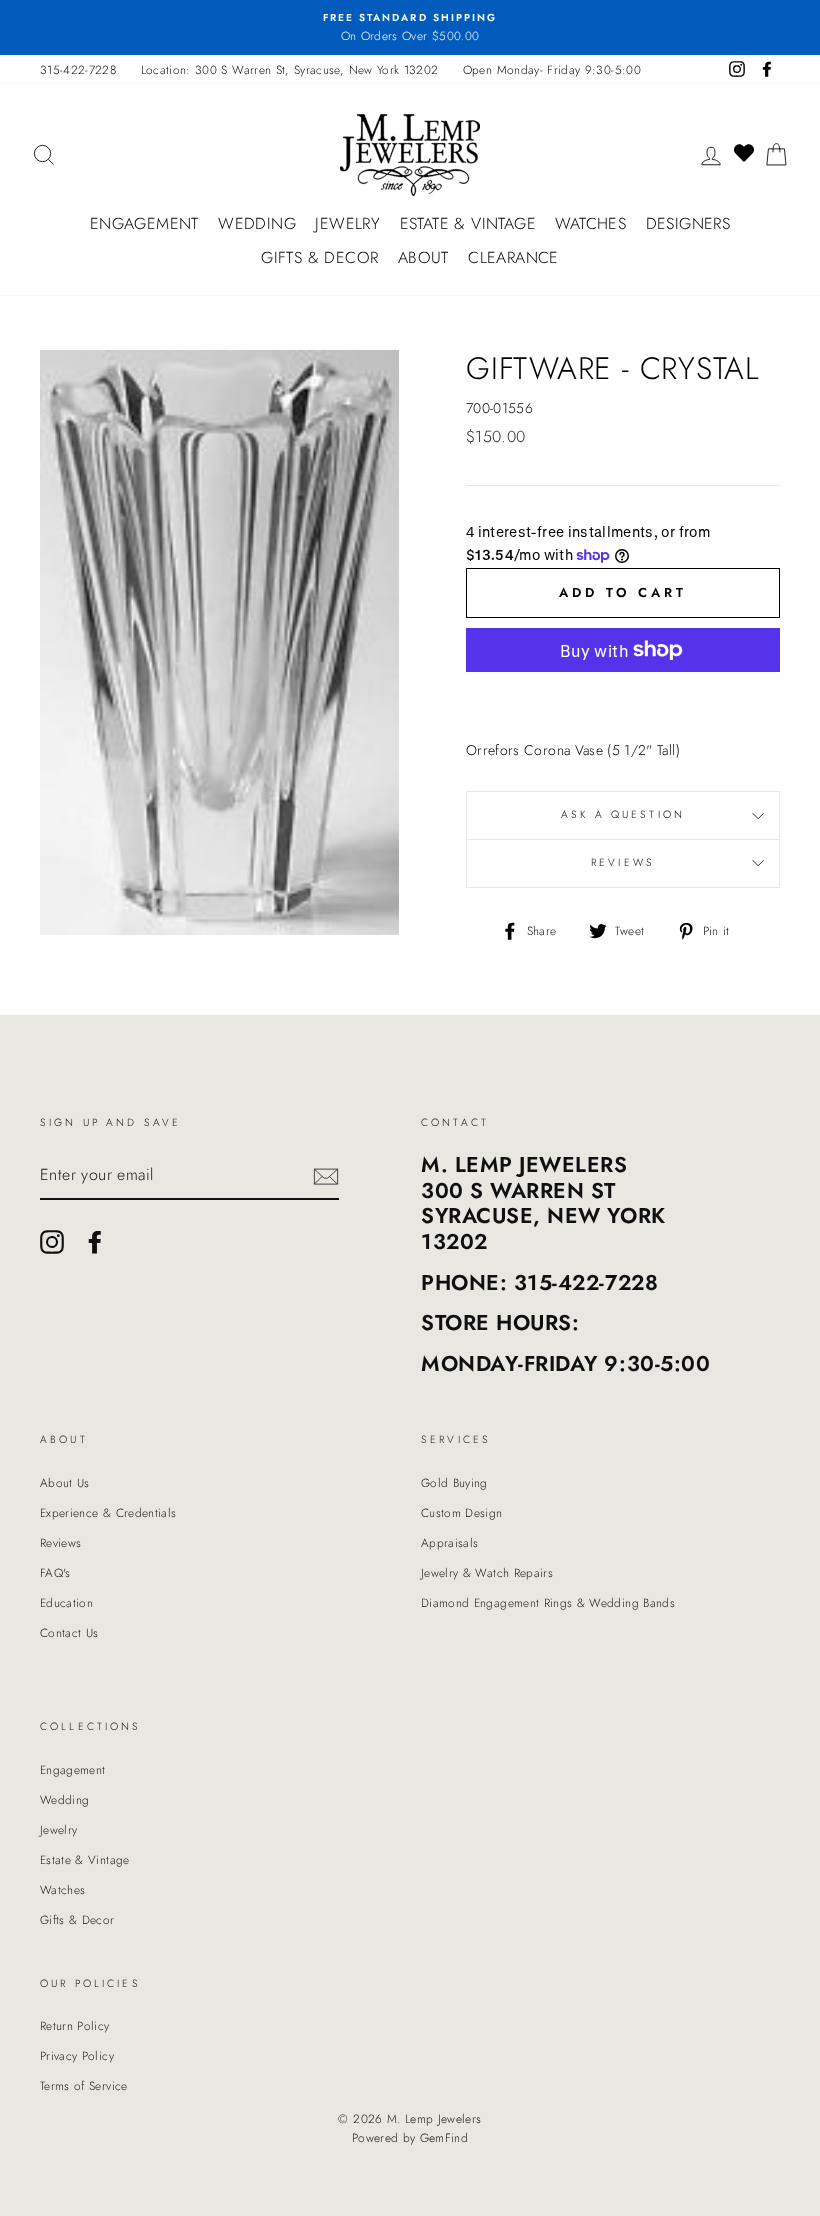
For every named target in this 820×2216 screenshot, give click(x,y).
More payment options (623, 697)
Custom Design (462, 1512)
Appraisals (450, 1542)
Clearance (513, 257)
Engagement (144, 223)
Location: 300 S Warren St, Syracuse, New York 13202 (290, 69)
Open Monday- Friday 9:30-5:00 (552, 69)
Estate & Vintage (468, 223)
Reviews (60, 1542)
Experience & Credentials (108, 1512)
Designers (688, 223)
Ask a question (623, 814)
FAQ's (55, 1572)
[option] (410, 27)
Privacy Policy (77, 2055)
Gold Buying (454, 1482)
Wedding (257, 223)
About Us (65, 1482)
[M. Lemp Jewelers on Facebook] (95, 1242)
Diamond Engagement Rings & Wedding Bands (548, 1602)
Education (66, 1602)
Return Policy (75, 2025)
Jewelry (347, 223)
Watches (590, 223)
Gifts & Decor (319, 257)
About (423, 257)
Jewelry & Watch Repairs (487, 1572)
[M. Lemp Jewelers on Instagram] (52, 1242)
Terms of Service (84, 2085)
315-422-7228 (78, 69)
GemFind (444, 2138)
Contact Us (69, 1632)
